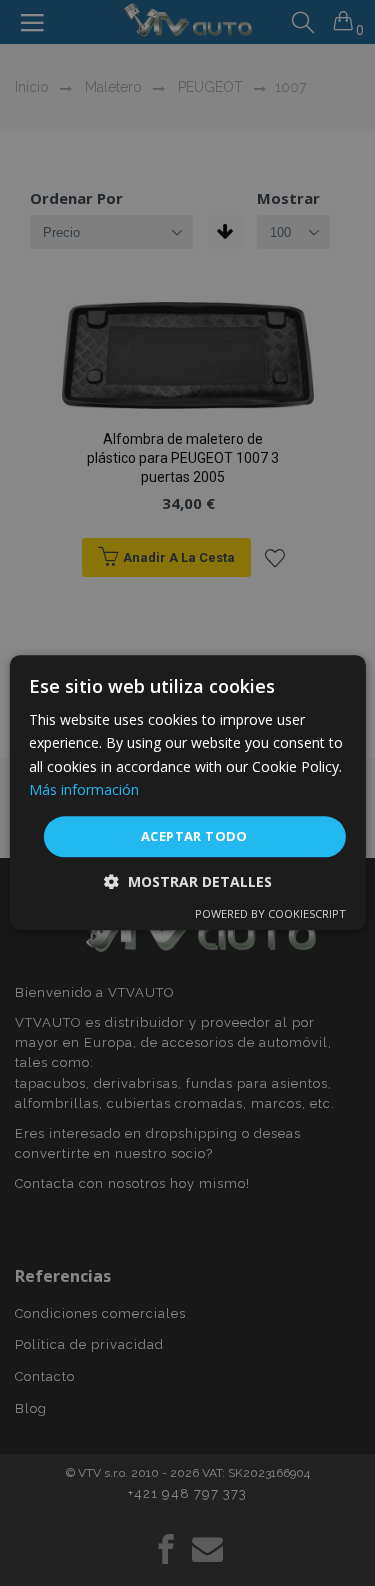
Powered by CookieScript (270, 914)
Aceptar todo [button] (194, 836)
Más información (84, 789)
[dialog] (187, 792)
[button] (188, 882)
